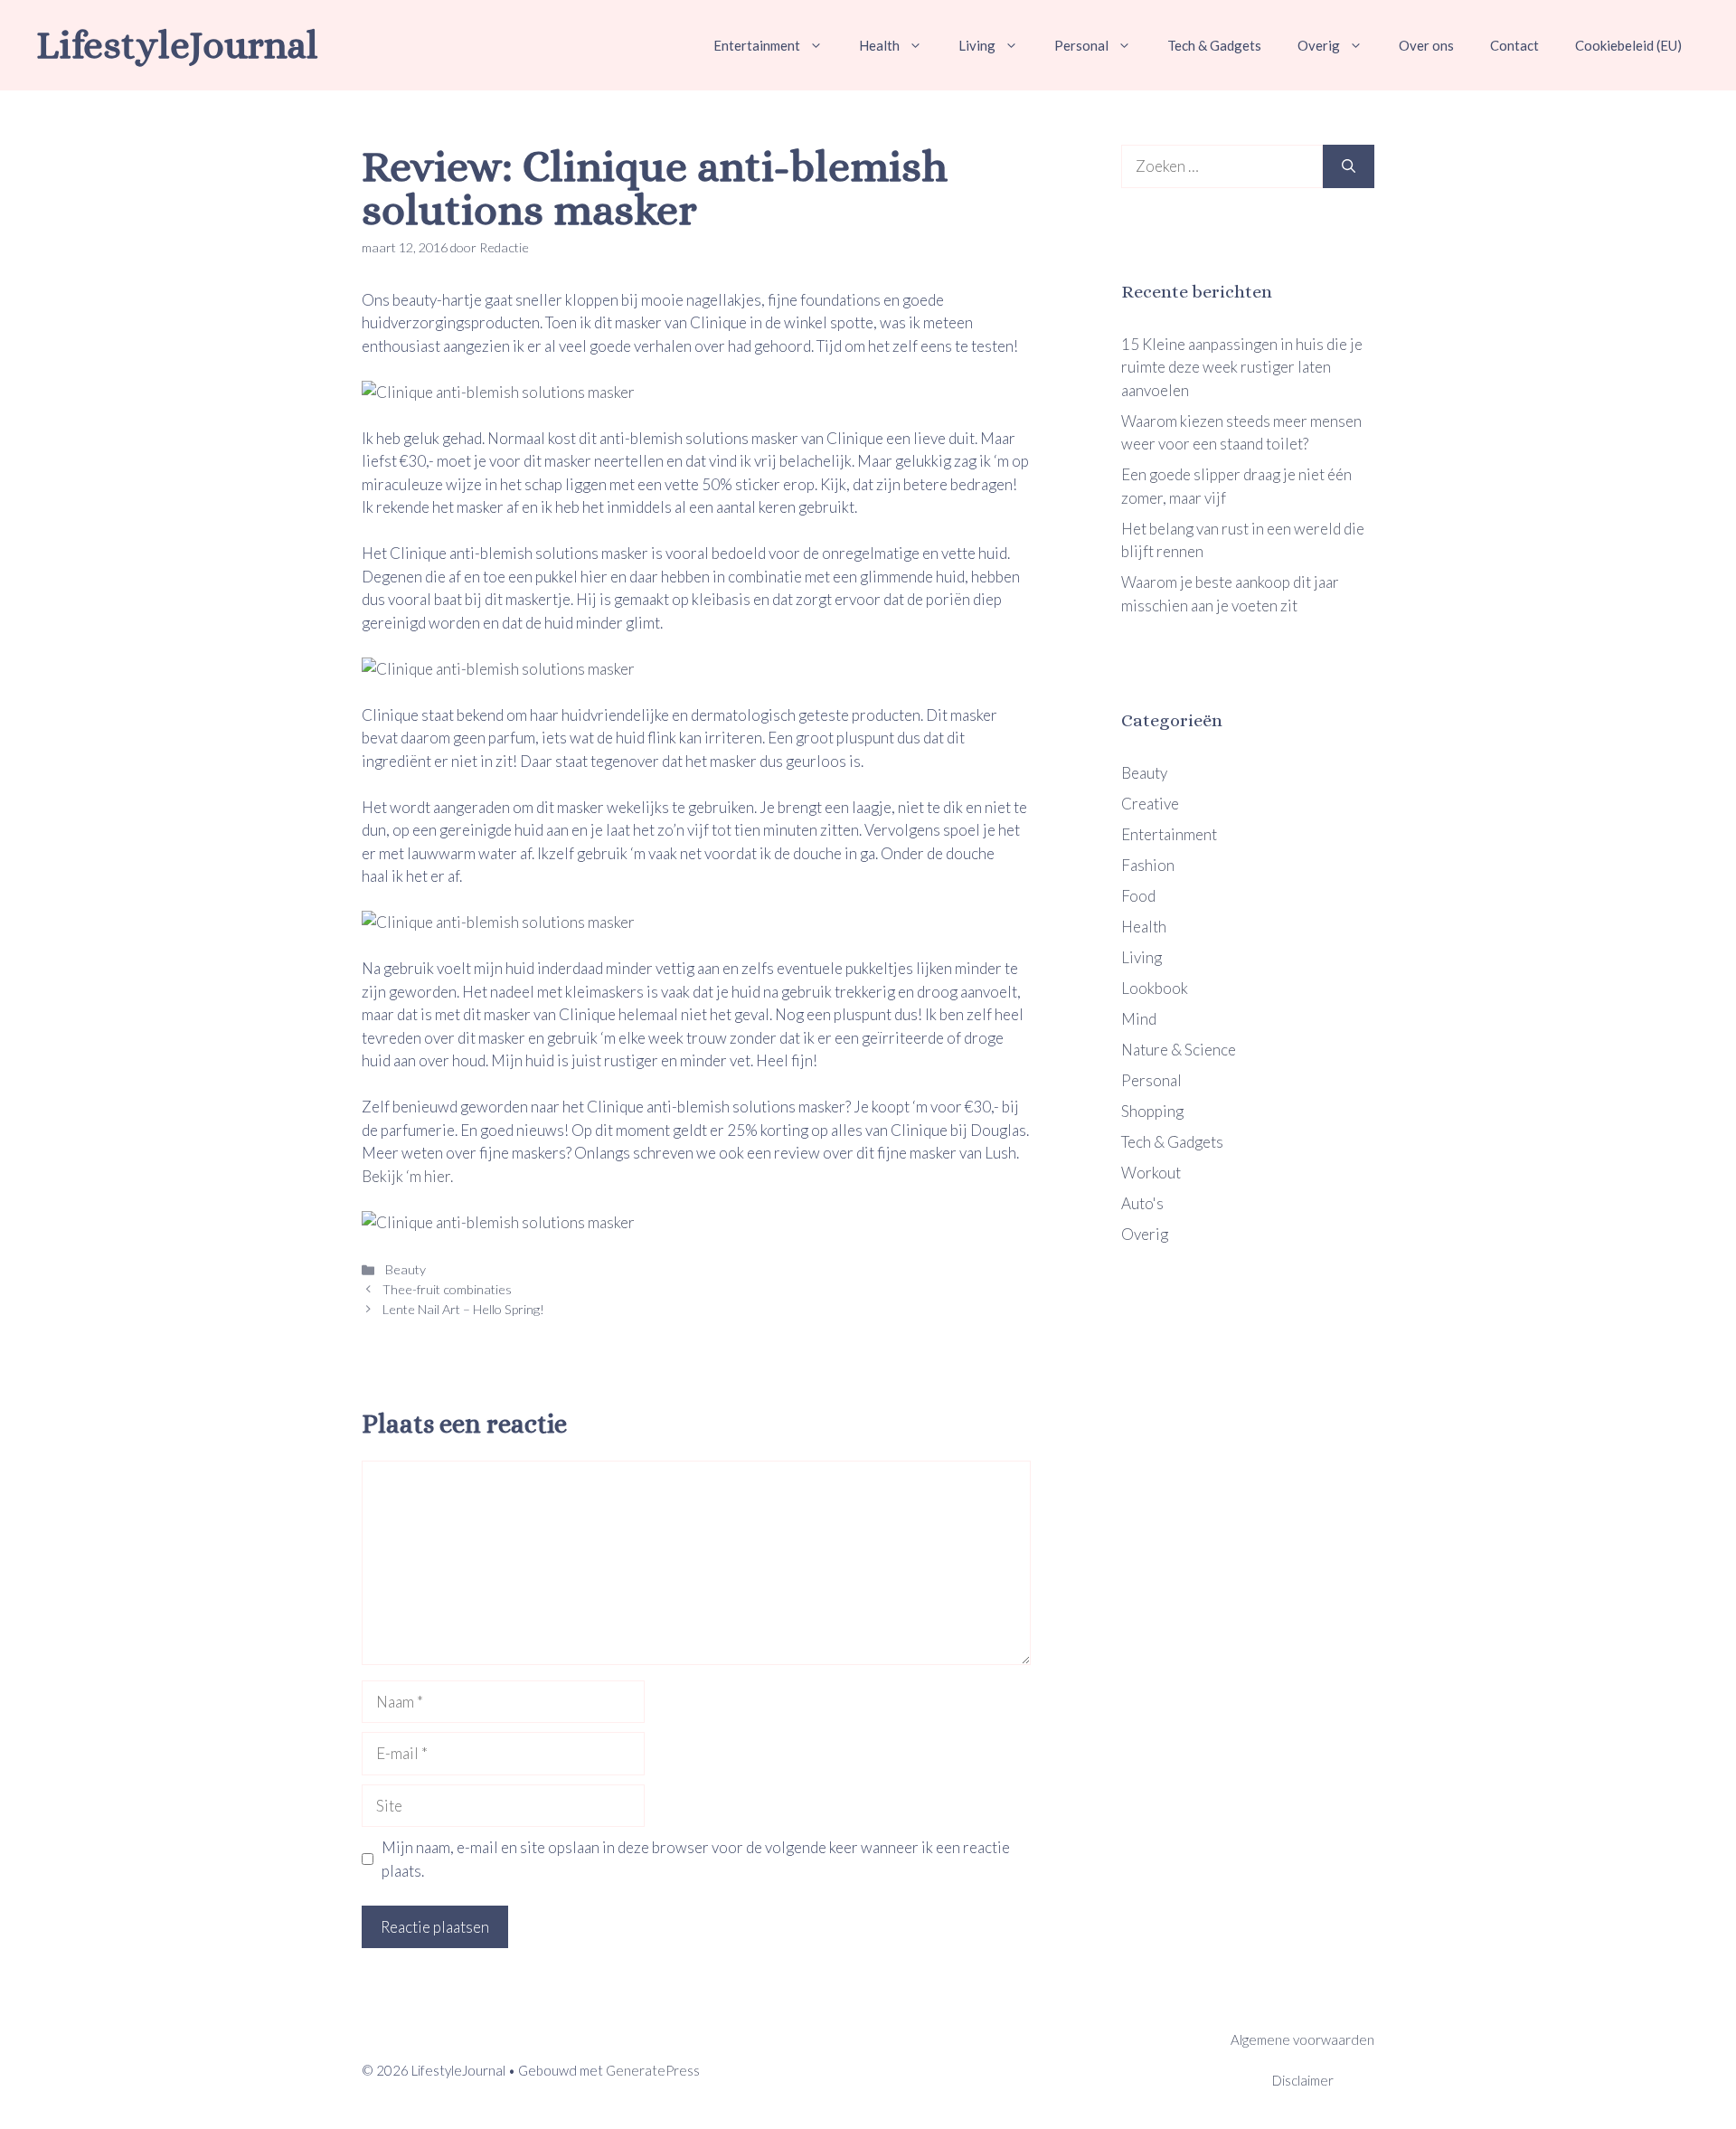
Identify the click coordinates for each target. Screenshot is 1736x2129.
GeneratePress (653, 2070)
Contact (1514, 45)
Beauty (404, 1269)
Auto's (1142, 1203)
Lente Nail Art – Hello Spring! (463, 1309)
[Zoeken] (1349, 166)
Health (879, 45)
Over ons (1426, 45)
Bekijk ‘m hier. (407, 1176)
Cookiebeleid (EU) (1628, 45)
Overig (1319, 45)
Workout (1151, 1173)
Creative (1150, 804)
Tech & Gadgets (1214, 45)
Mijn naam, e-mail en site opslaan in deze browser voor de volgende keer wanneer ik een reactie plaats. (696, 1859)
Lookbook (1155, 988)
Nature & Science (1179, 1050)
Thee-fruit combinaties (447, 1289)
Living (977, 45)
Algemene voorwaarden (1302, 2039)
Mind (1139, 1019)
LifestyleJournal (177, 45)
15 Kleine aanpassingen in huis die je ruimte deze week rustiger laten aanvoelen (1242, 367)
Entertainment (757, 45)
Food (1138, 896)
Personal (1081, 45)
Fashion (1148, 865)
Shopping (1152, 1111)
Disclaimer (1303, 2080)
